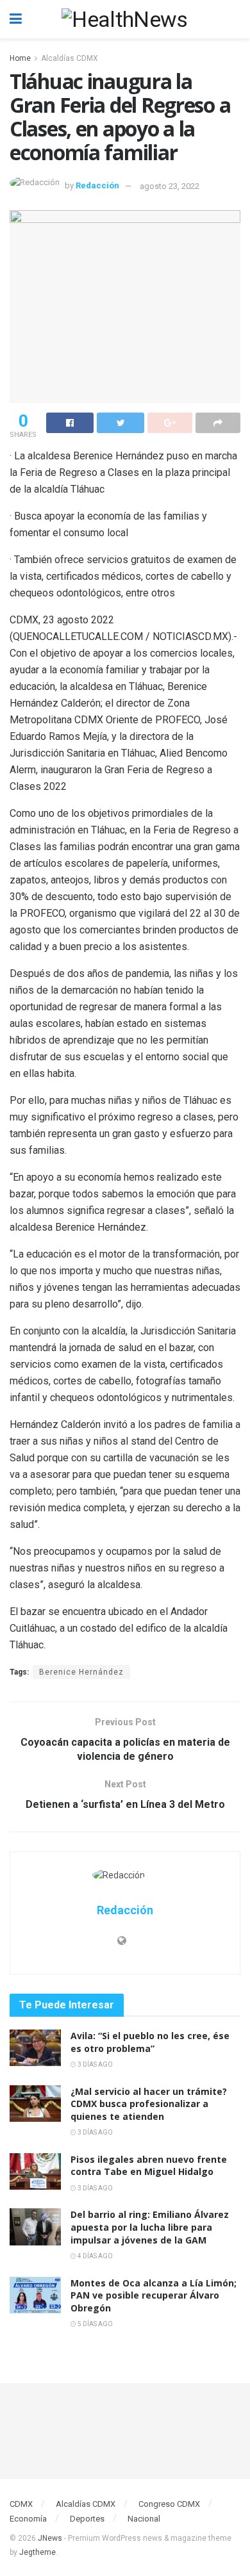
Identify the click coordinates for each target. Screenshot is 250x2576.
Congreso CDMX (169, 2504)
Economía (28, 2519)
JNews (50, 2538)
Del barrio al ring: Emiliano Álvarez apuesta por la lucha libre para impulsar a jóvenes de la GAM (150, 2227)
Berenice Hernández (81, 1672)
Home (20, 58)
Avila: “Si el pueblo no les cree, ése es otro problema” (150, 2042)
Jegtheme (37, 2552)
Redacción (97, 186)
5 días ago (95, 2324)
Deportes (87, 2519)
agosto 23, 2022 (170, 186)
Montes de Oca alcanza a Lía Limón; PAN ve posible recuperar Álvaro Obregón (154, 2295)
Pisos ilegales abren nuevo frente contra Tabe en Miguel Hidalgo (149, 2166)
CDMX (21, 2504)
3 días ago (95, 2064)
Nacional (144, 2519)
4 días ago (95, 2256)
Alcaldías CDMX (70, 58)
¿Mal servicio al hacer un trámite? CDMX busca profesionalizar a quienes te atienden (149, 2104)
